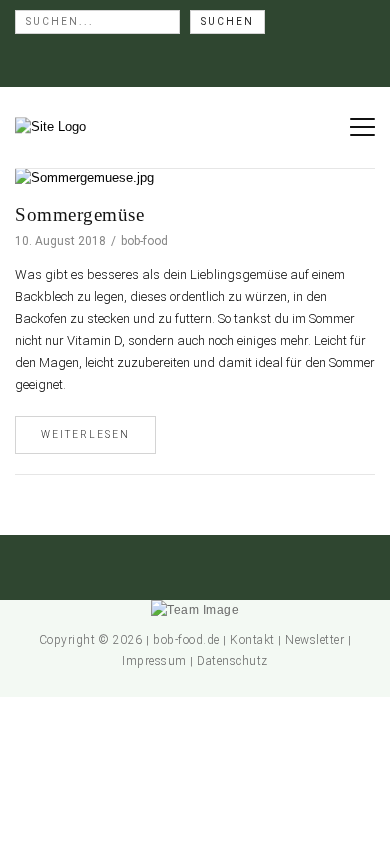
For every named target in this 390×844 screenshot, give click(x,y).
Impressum (154, 661)
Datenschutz (232, 661)
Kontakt (252, 640)
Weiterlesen (85, 434)
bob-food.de (186, 640)
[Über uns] (195, 610)
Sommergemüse (79, 214)
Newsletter (314, 640)
